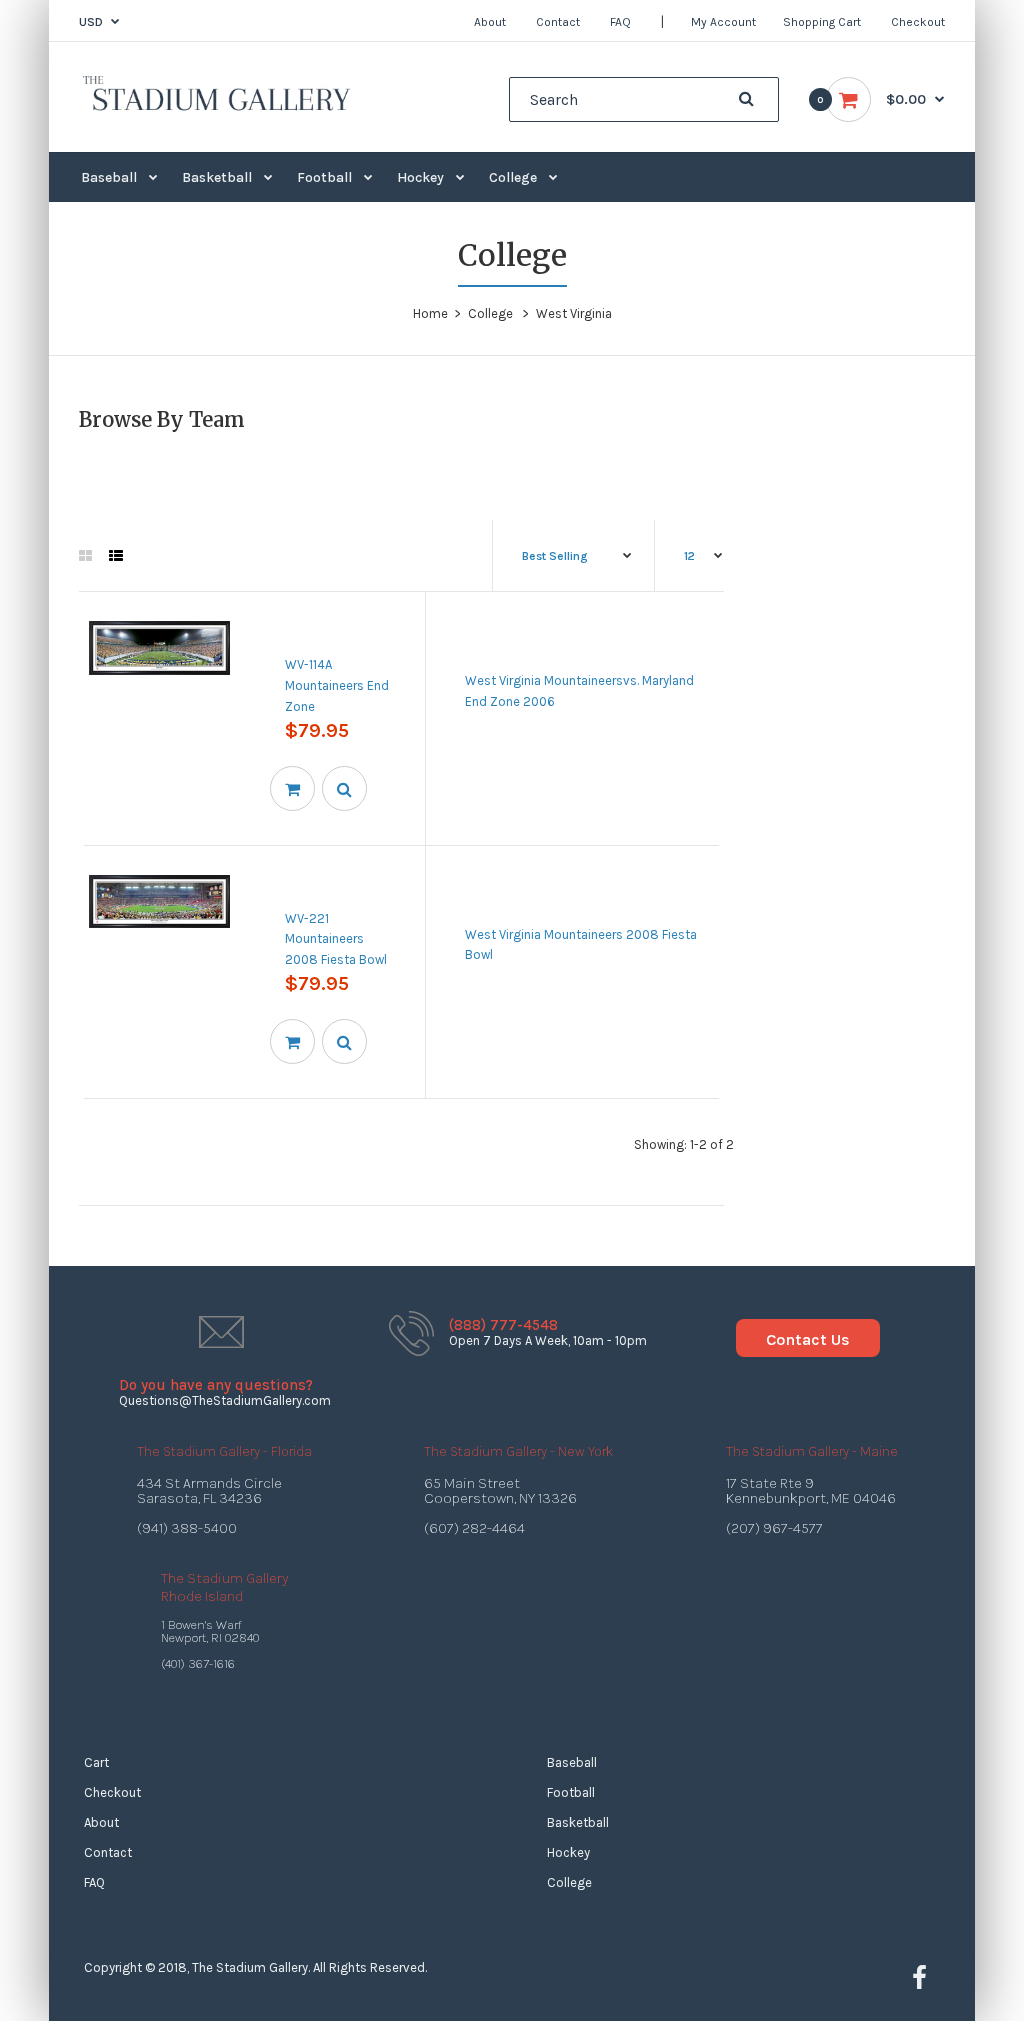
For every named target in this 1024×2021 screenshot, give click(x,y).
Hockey (568, 1852)
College (490, 313)
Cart (96, 1762)
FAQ (620, 22)
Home (430, 313)
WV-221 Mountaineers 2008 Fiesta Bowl (336, 939)
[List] (116, 557)
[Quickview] (344, 788)
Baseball (572, 1762)
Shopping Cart (822, 22)
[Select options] (292, 788)
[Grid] (85, 557)
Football (571, 1792)
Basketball (578, 1822)
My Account (723, 22)
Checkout (918, 22)
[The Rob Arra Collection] (216, 108)
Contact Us (808, 1339)
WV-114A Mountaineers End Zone (337, 685)
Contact (558, 22)
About (490, 22)
